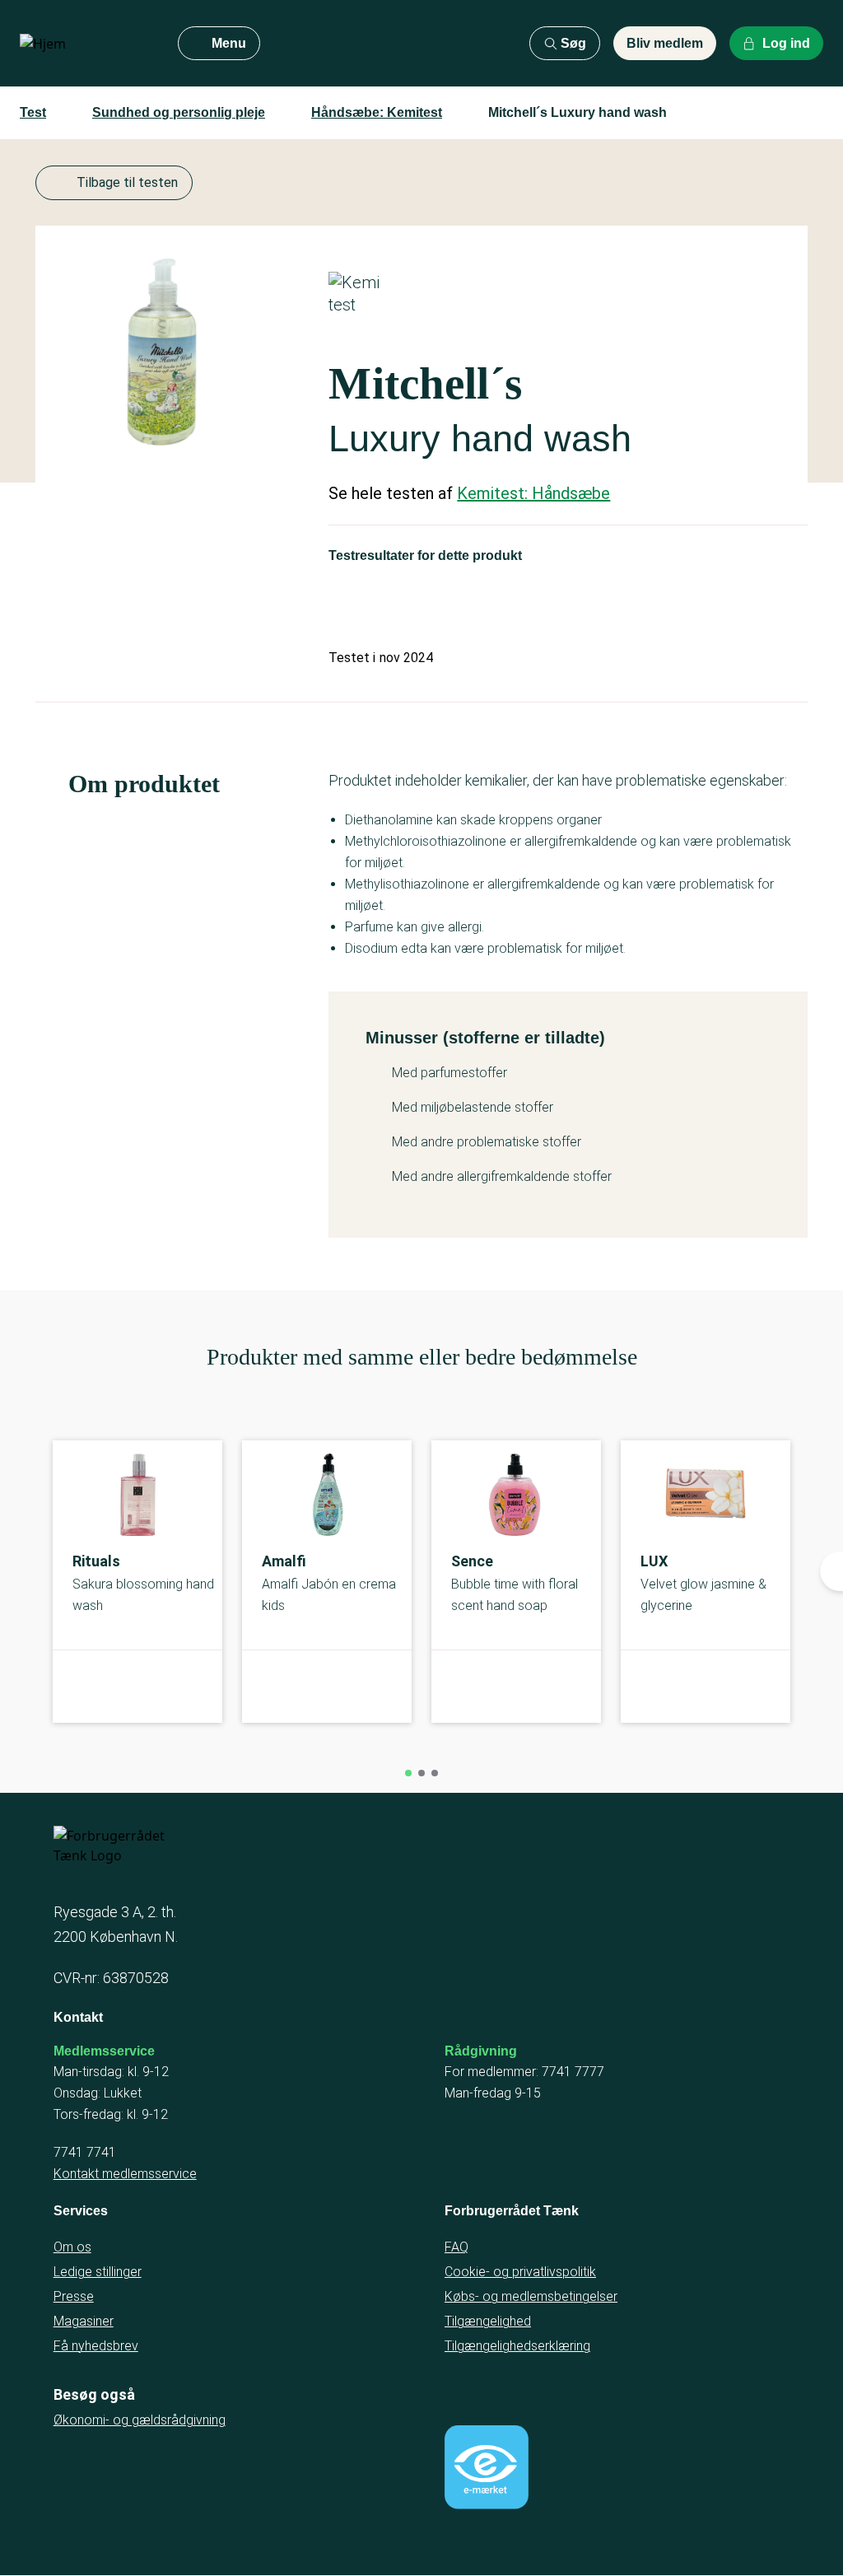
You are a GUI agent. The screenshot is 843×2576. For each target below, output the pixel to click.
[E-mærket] (487, 2467)
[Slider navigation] (408, 1773)
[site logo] (86, 44)
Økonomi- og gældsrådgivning (140, 2420)
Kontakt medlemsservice (125, 2174)
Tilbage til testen (127, 182)
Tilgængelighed (488, 2321)
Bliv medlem (665, 43)
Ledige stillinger (98, 2272)
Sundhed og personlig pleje (179, 112)
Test (33, 112)
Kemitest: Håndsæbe (533, 493)
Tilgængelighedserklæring (517, 2346)
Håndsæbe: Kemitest (377, 112)
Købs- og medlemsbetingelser (531, 2296)
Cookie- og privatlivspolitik (520, 2272)
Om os (72, 2247)
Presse (74, 2296)
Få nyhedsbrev (96, 2346)
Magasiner (84, 2321)
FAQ (456, 2247)
